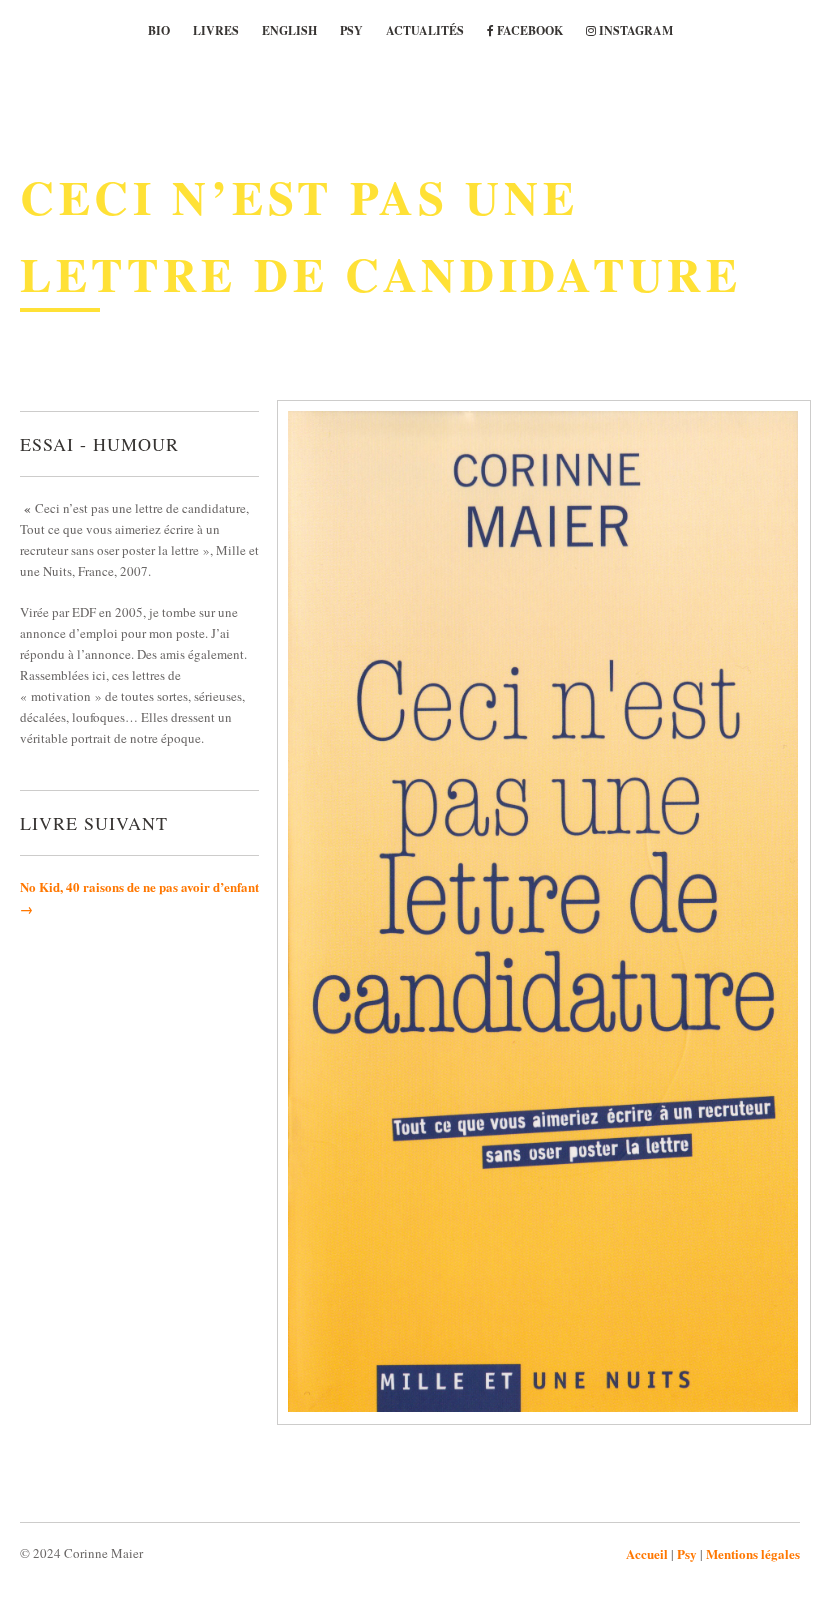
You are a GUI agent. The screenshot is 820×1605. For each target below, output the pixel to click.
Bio (159, 30)
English (289, 30)
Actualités (425, 30)
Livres (216, 30)
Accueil (647, 1553)
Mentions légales (753, 1553)
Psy (351, 30)
